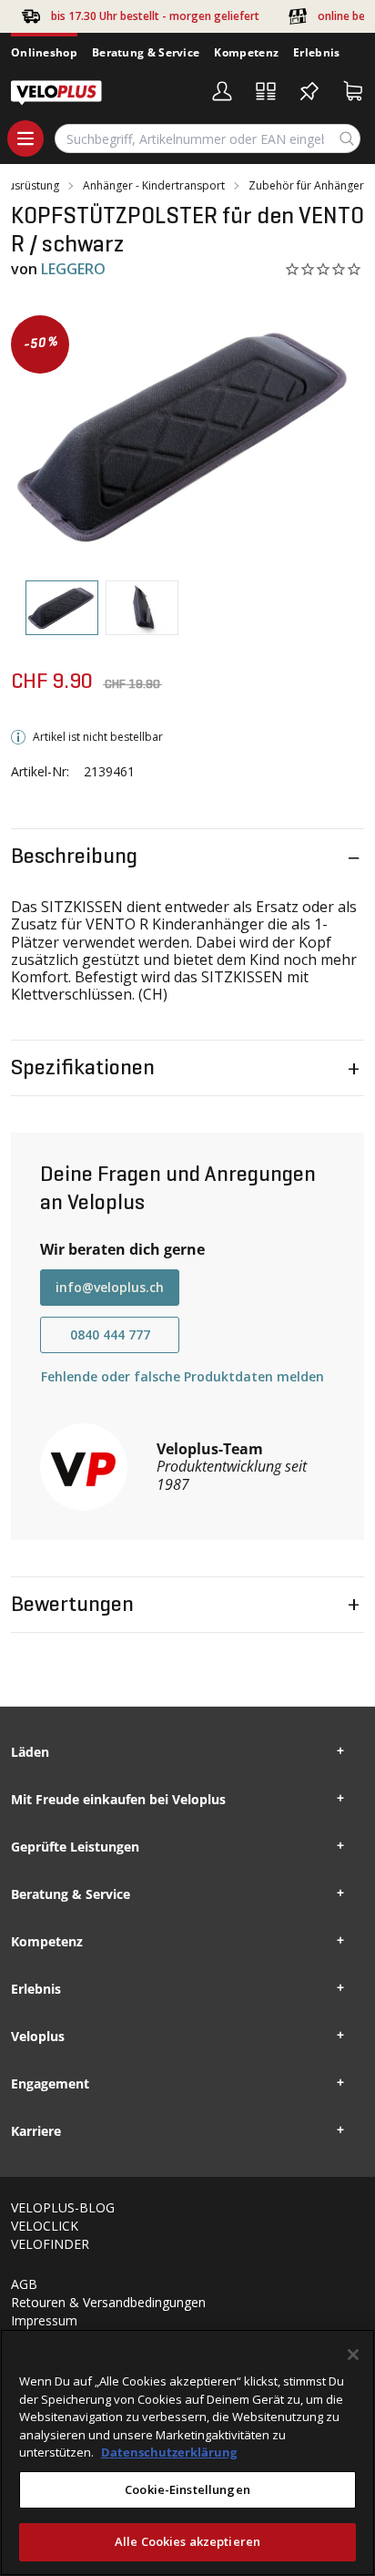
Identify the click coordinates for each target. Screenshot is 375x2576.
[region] (187, 2453)
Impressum (44, 2320)
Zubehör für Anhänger (306, 186)
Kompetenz (246, 52)
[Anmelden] (222, 91)
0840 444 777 (110, 1334)
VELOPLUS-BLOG (63, 2207)
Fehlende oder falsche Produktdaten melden (182, 1376)
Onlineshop (44, 52)
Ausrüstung (30, 186)
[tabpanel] (187, 433)
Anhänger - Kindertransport (154, 186)
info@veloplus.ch (110, 1287)
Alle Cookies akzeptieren (187, 2541)
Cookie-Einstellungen (187, 2489)
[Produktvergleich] (266, 91)
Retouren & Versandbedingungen (108, 2302)
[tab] (62, 608)
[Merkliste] (309, 91)
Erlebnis (316, 52)
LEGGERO (73, 269)
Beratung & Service (146, 52)
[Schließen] (353, 2355)
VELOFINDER (50, 2244)
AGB (24, 2284)
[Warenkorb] (353, 91)
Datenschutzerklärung (169, 2452)
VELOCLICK (45, 2226)
